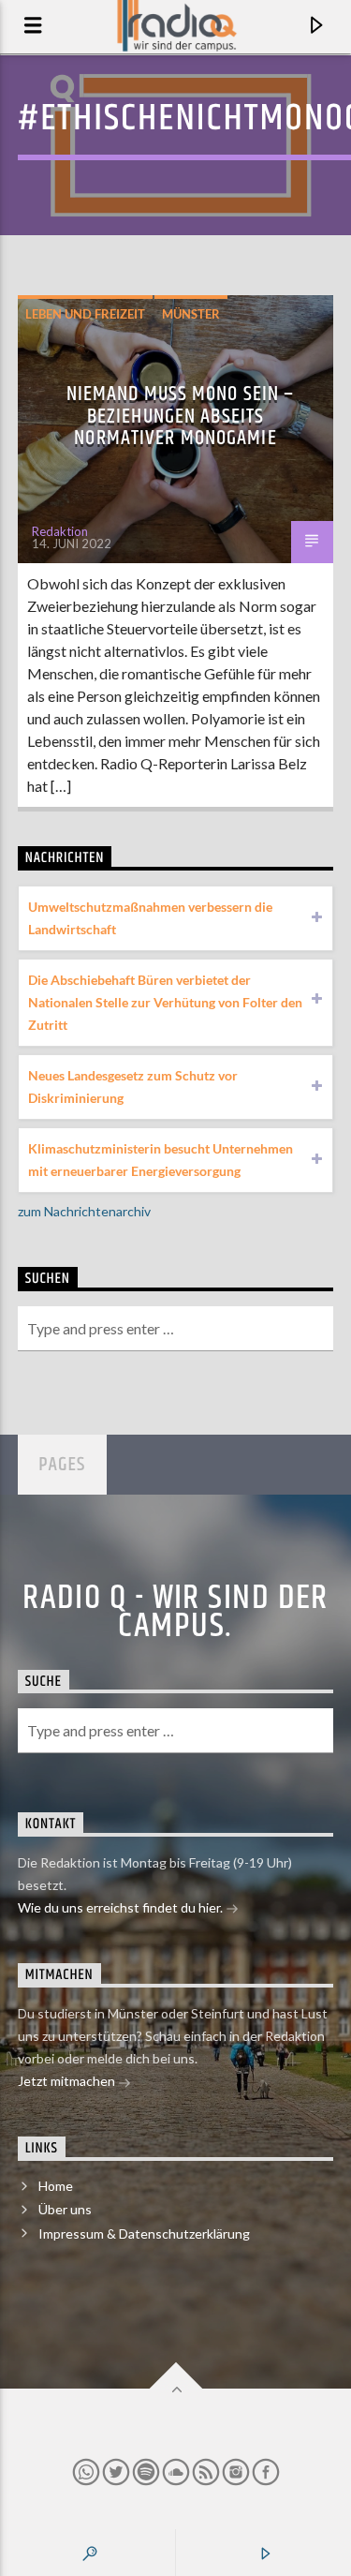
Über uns (65, 2209)
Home (56, 2186)
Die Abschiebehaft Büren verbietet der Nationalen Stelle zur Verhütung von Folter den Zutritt (165, 1002)
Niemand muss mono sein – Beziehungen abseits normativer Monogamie (181, 416)
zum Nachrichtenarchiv (84, 1211)
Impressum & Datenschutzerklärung (144, 2234)
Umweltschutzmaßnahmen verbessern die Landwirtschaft (150, 918)
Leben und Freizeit (85, 314)
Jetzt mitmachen (68, 2081)
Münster (191, 314)
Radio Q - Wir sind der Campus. (175, 1613)
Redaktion (60, 531)
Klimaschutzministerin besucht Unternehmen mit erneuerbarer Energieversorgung (161, 1160)
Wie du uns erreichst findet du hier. (122, 1907)
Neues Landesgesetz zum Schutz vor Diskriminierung (133, 1087)
